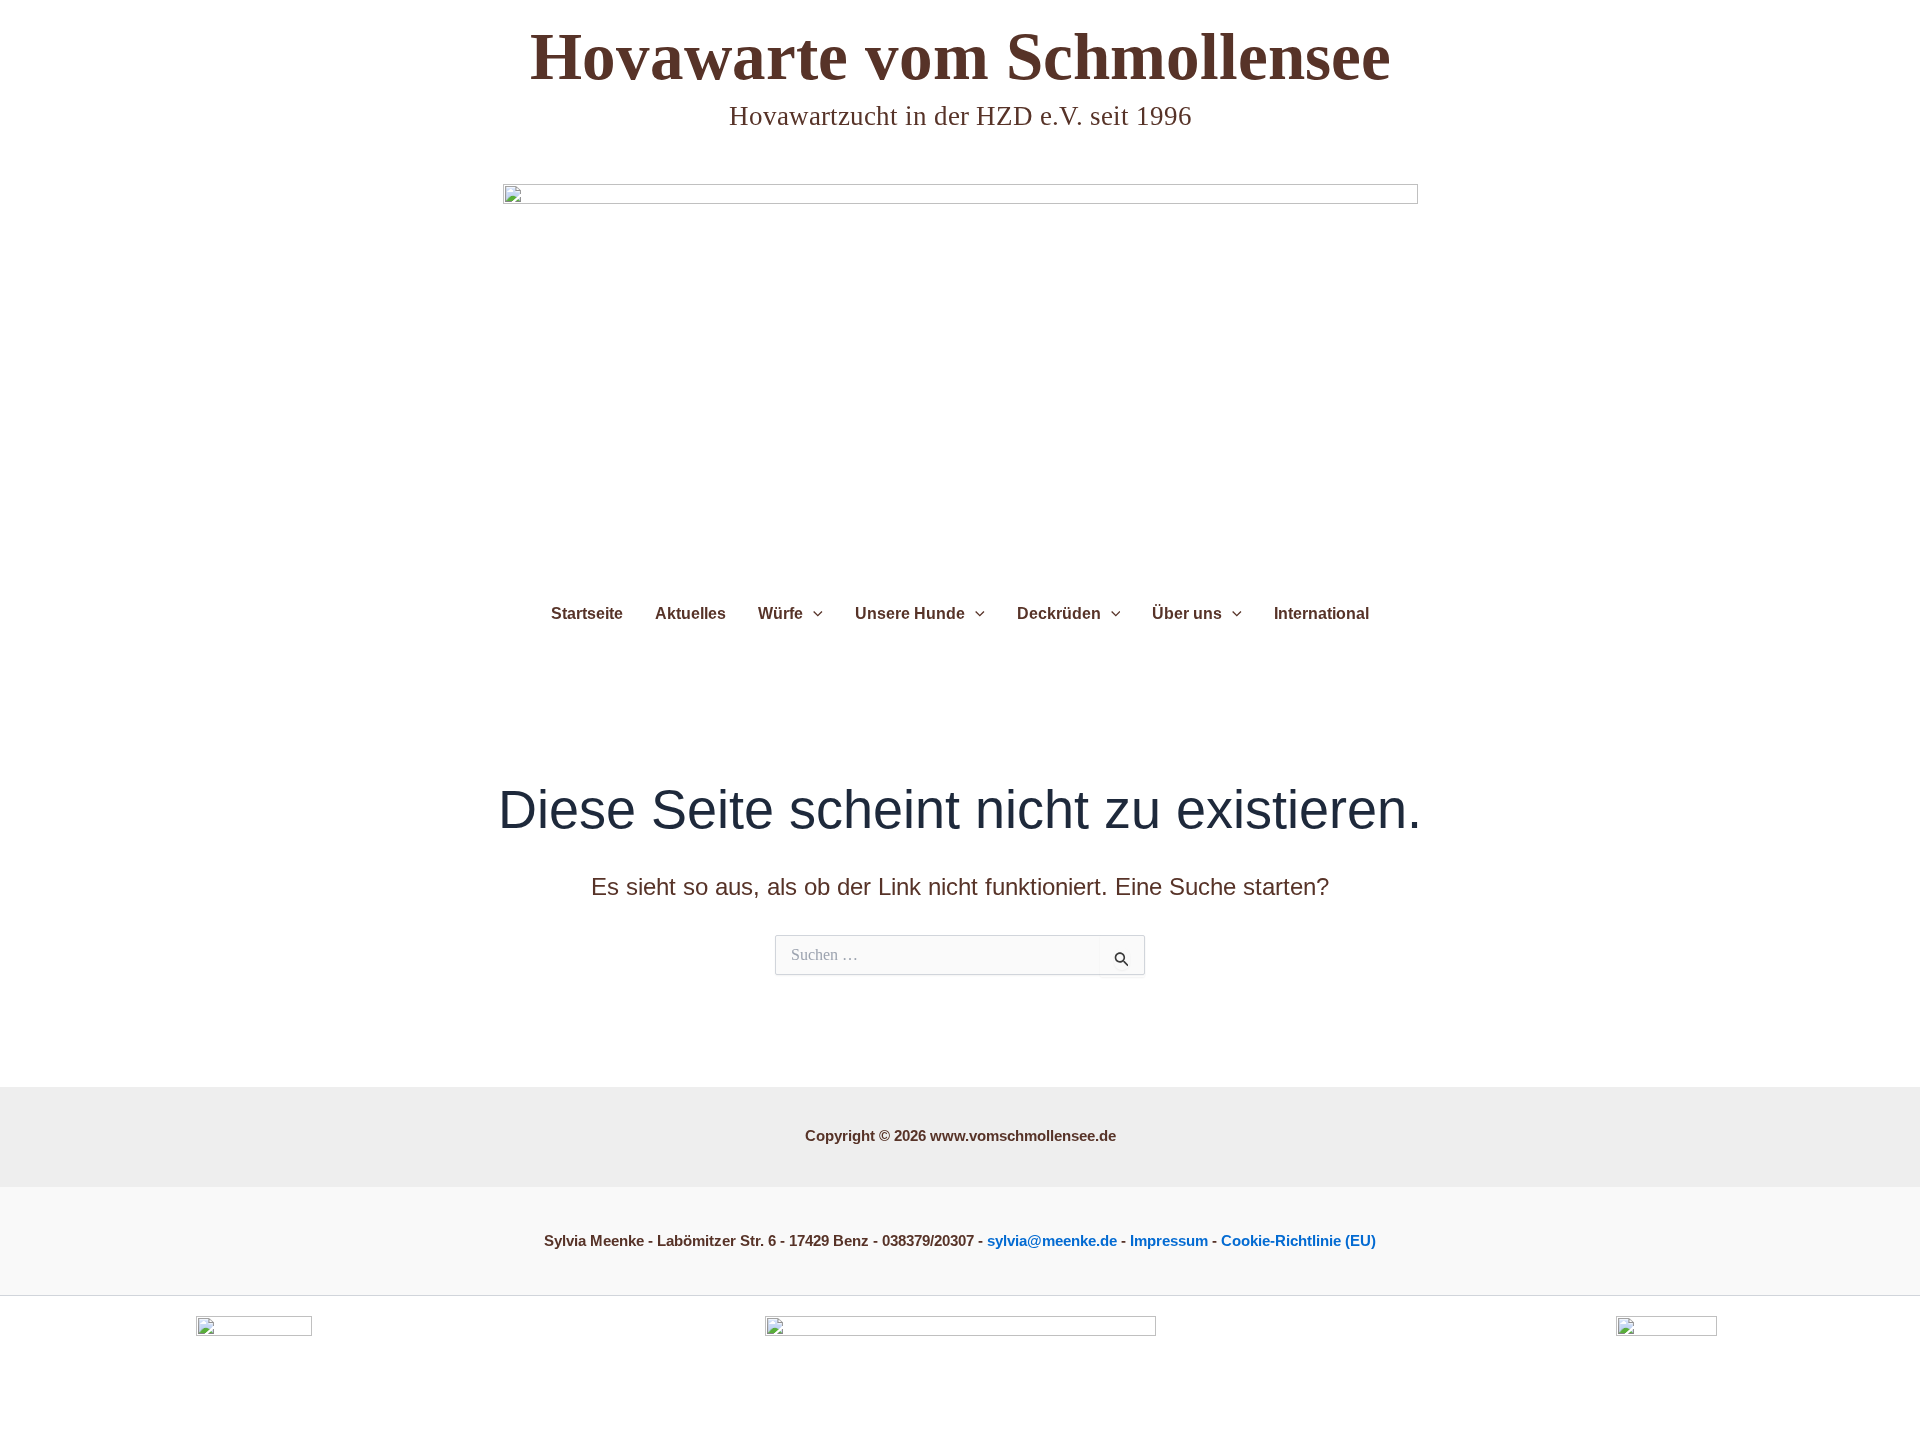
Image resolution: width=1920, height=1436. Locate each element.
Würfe (780, 613)
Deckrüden (1059, 613)
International (1321, 613)
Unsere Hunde (910, 613)
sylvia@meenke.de (1052, 1240)
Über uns (1187, 613)
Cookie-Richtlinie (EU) (1298, 1240)
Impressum (1169, 1240)
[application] (813, 613)
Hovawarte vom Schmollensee (960, 56)
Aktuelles (690, 613)
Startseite (587, 613)
